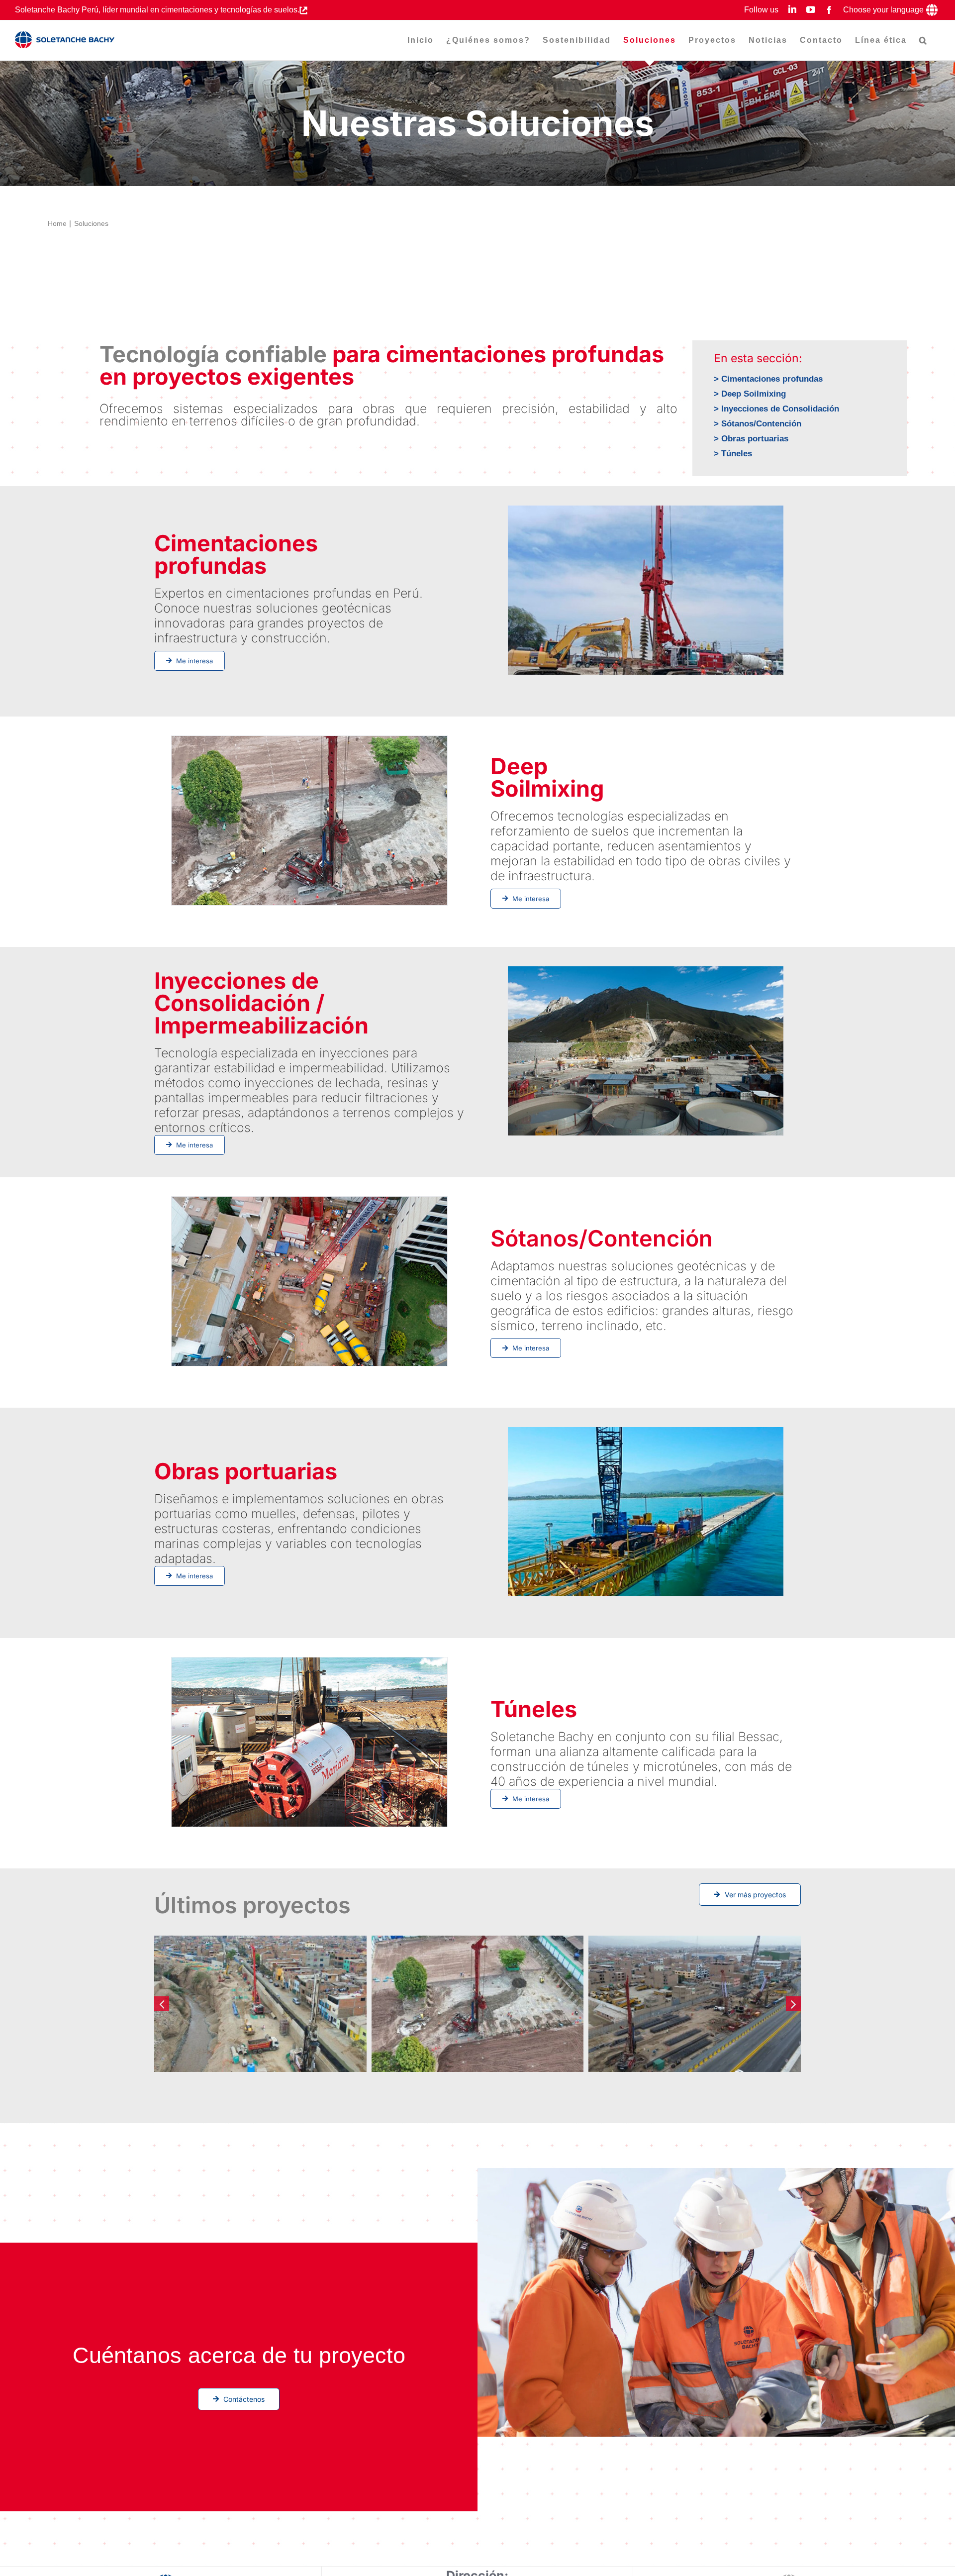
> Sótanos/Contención (758, 424)
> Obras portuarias (751, 439)
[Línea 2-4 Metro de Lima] (695, 2004)
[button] (923, 40)
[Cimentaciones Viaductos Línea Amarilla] (260, 2004)
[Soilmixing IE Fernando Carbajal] (478, 2004)
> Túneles (733, 454)
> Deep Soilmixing (750, 394)
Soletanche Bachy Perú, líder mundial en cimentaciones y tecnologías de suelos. (157, 10)
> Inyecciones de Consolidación (776, 409)
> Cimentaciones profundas (768, 379)
